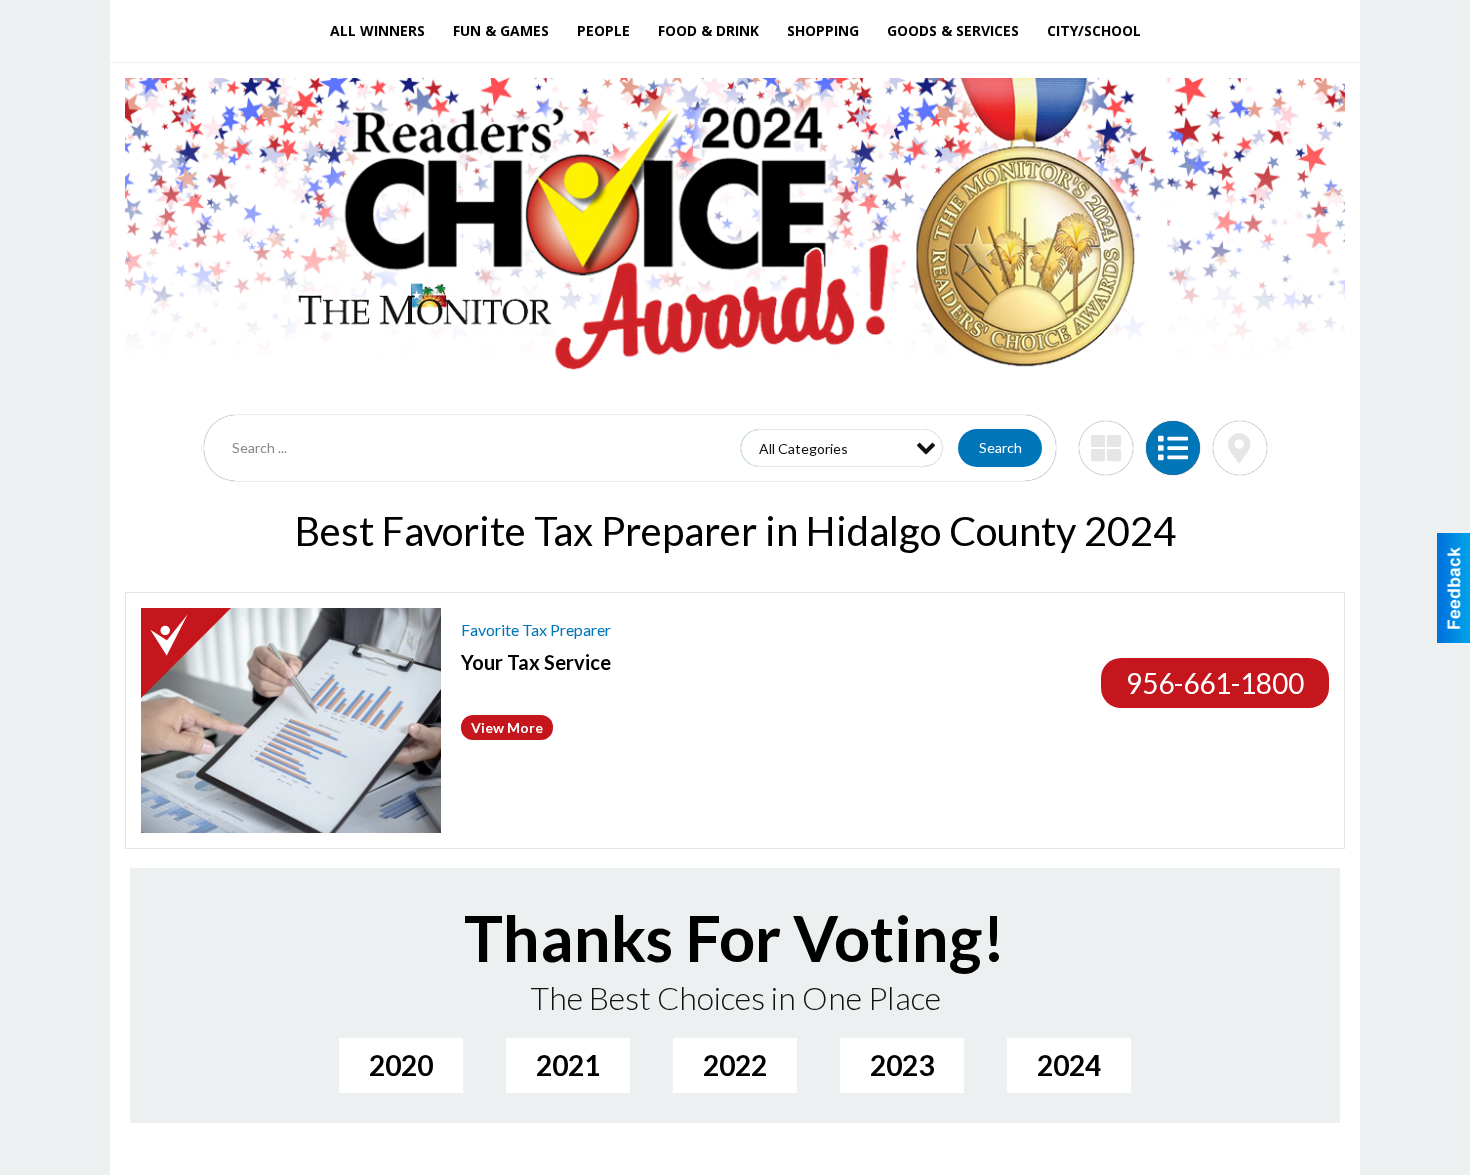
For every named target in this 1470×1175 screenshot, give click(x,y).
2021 (568, 1065)
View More (507, 727)
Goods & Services (953, 30)
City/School (1094, 30)
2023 (902, 1065)
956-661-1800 (1215, 683)
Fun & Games (501, 30)
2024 (1069, 1065)
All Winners (377, 30)
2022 (735, 1065)
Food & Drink (708, 30)
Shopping (823, 30)
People (603, 30)
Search (1000, 447)
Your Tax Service (536, 662)
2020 (401, 1065)
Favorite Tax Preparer (536, 629)
